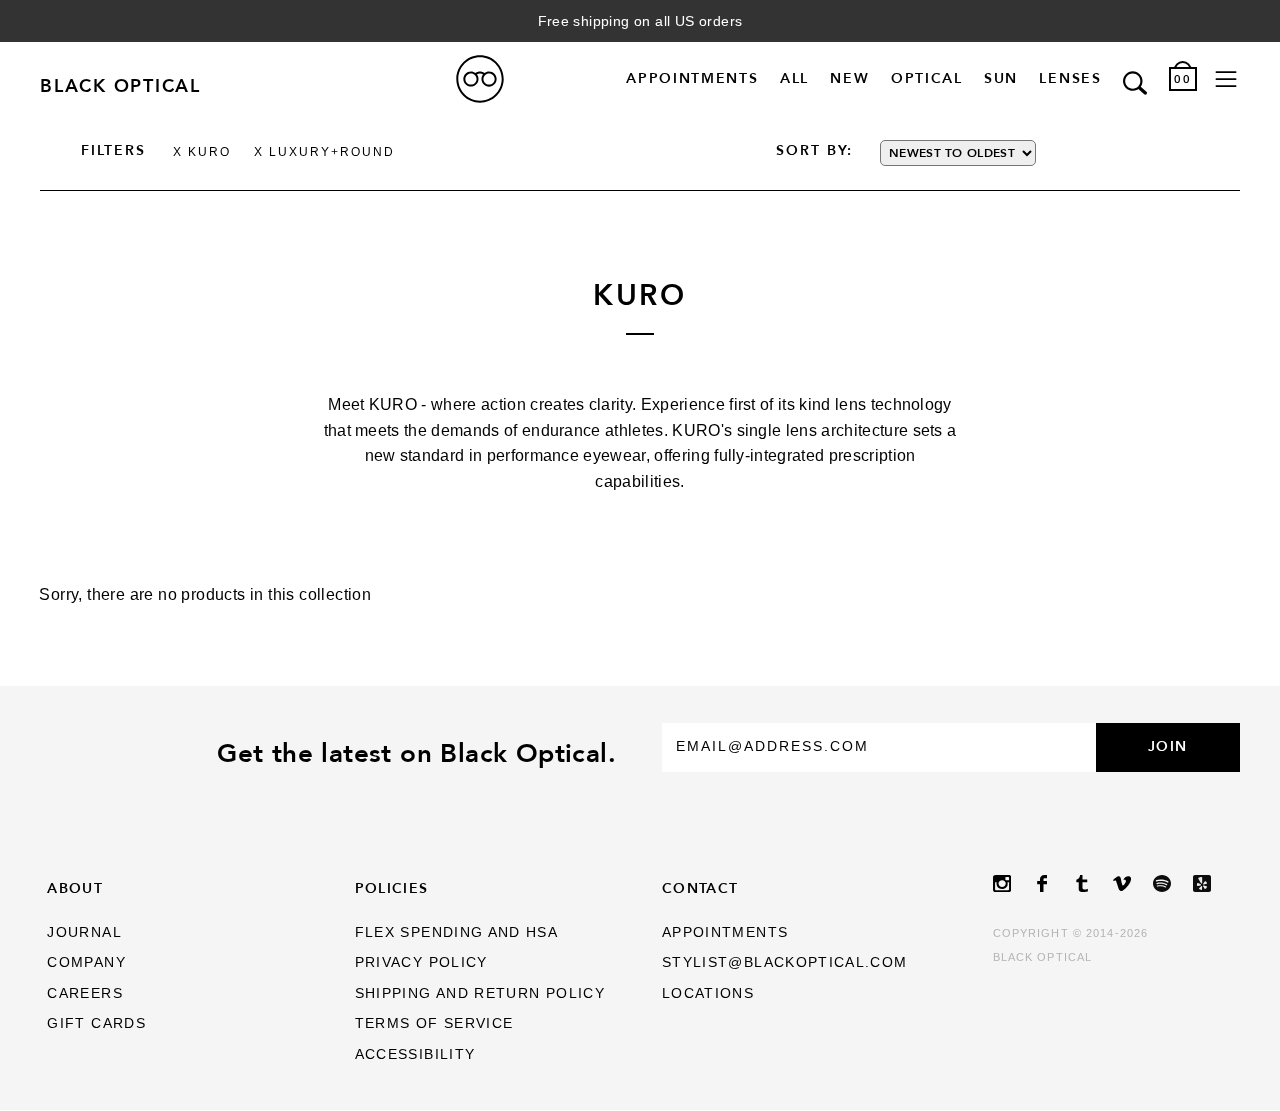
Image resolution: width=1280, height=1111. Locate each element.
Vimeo (1133, 884)
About (75, 888)
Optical (927, 79)
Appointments (692, 79)
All (794, 79)
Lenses (1070, 79)
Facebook (1053, 884)
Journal (84, 932)
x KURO (202, 152)
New (849, 79)
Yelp (1213, 884)
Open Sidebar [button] (1226, 79)
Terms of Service (434, 1023)
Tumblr (1093, 884)
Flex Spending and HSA (457, 932)
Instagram (1013, 884)
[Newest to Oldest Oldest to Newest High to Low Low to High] (994, 153)
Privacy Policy (421, 962)
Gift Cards (96, 1023)
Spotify (1173, 884)
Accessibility (415, 1054)
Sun (1001, 79)
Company (86, 962)
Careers (85, 993)
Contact (700, 888)
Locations (708, 993)
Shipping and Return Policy (480, 993)
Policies (392, 888)
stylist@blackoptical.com (785, 962)
